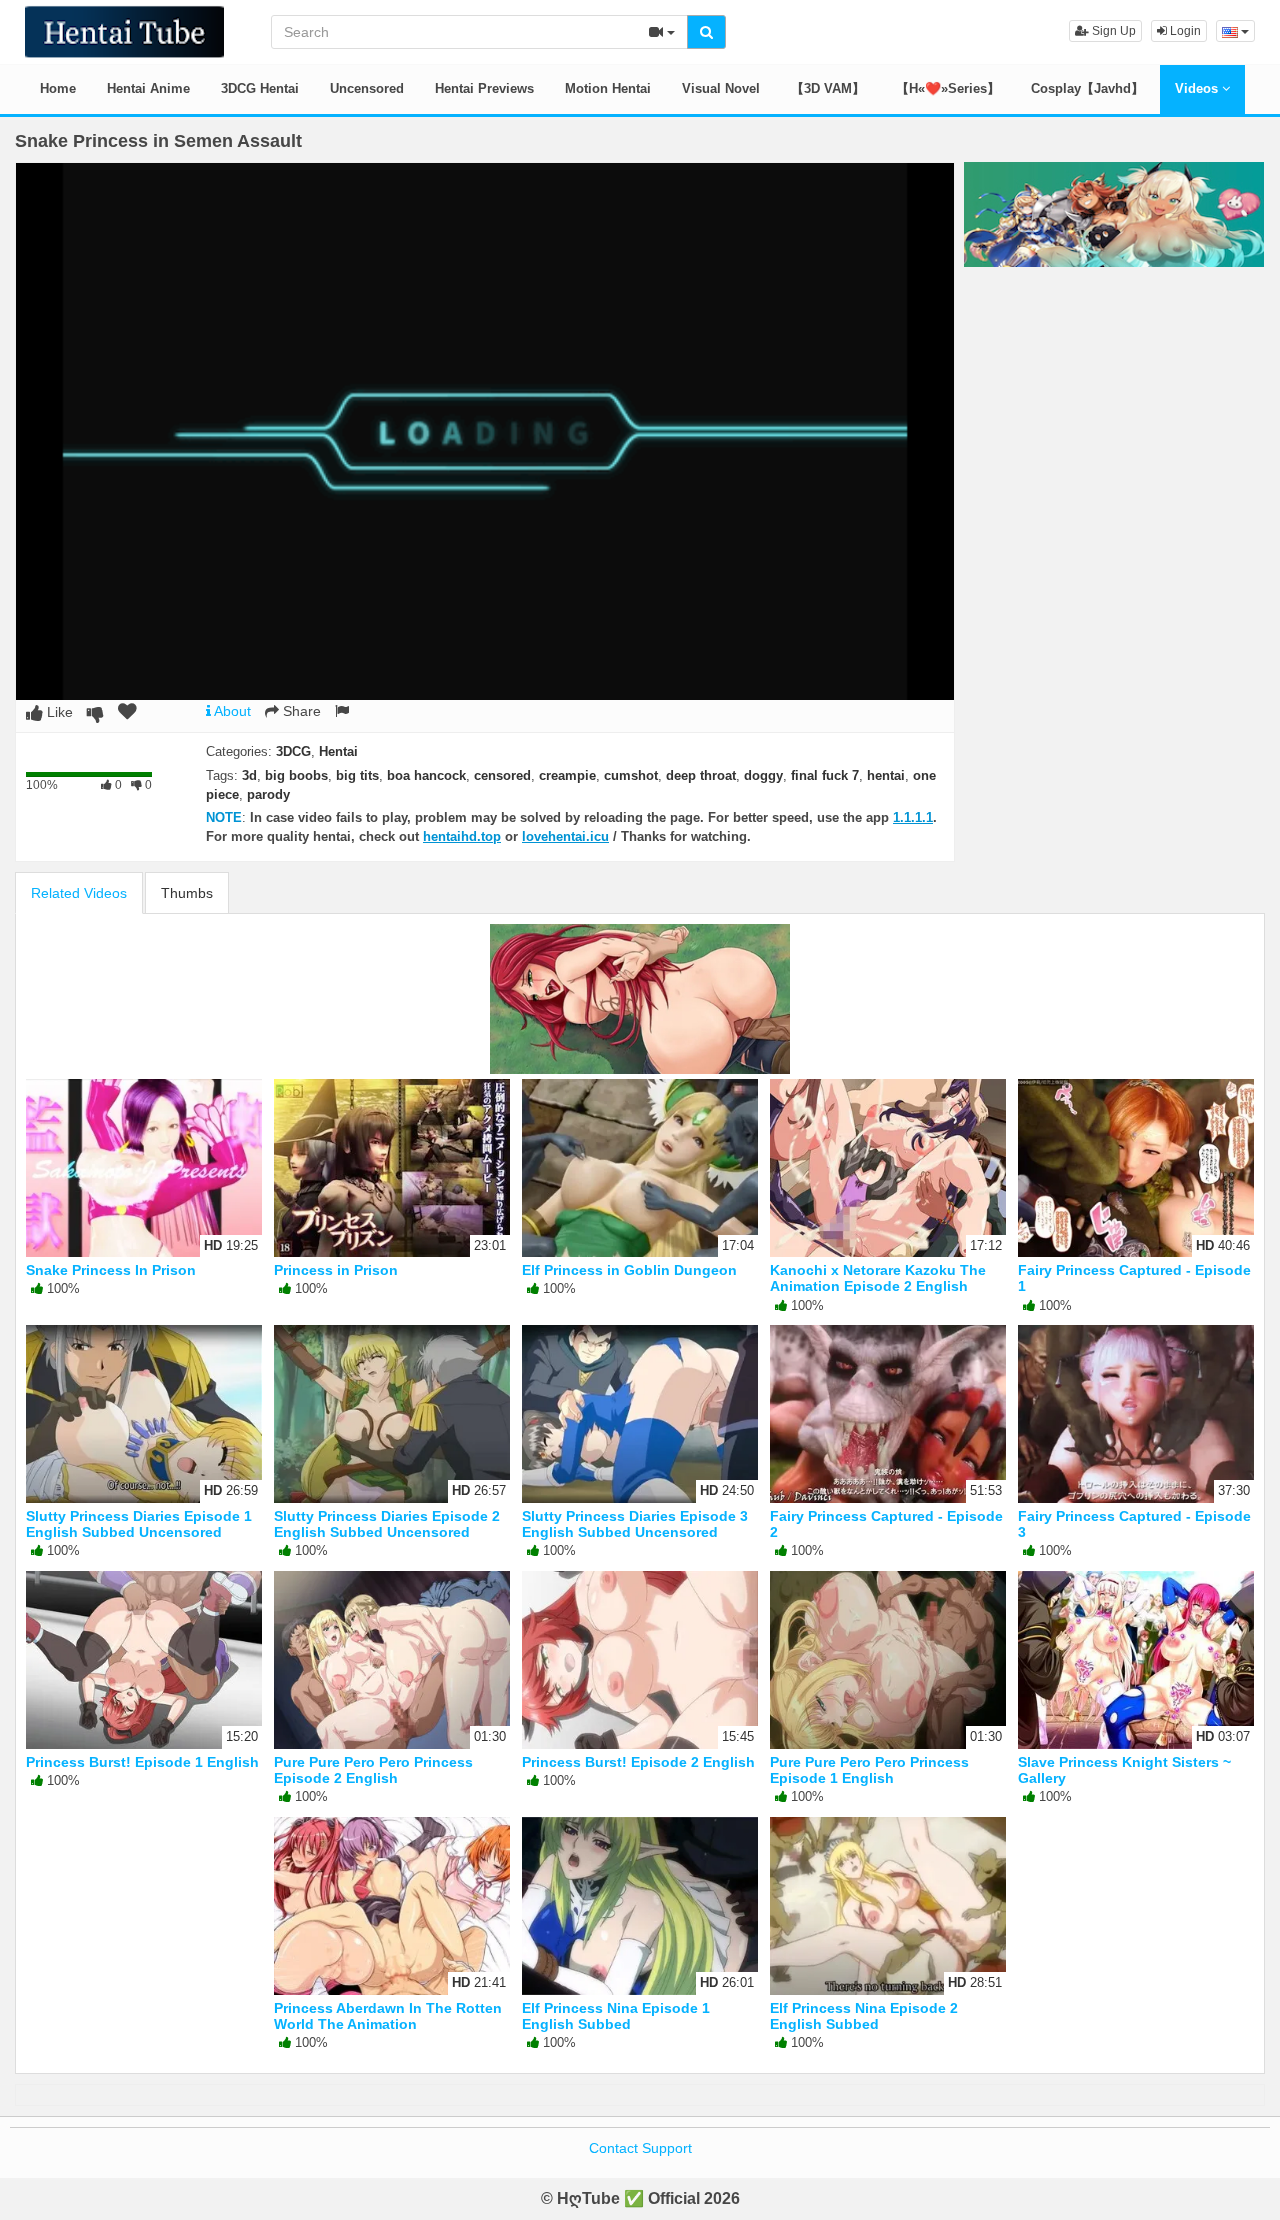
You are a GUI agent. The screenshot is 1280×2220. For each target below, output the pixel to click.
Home (58, 88)
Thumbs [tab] (187, 893)
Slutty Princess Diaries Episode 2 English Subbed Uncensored (387, 1524)
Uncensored (367, 88)
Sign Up (1112, 31)
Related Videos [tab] (79, 893)
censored (502, 775)
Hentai (338, 751)
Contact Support (640, 2148)
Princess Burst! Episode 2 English (638, 1762)
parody (268, 794)
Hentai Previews (484, 88)
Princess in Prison (336, 1270)
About (231, 711)
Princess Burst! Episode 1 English (142, 1762)
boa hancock (426, 775)
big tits (357, 775)
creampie (567, 775)
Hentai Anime (148, 88)
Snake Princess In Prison (111, 1270)
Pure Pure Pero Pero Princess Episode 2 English (373, 1770)
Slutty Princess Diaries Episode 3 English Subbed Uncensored (635, 1524)
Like (58, 712)
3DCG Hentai (260, 88)
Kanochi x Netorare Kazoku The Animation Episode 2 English (878, 1278)
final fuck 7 (825, 775)
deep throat (701, 775)
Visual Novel (721, 88)
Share (300, 711)
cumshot (631, 775)
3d (249, 775)
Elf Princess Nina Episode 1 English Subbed (616, 2016)
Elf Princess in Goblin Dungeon (629, 1270)
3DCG (293, 751)
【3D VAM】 (828, 88)
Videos (1198, 88)
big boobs (296, 775)
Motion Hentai (608, 88)
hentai (886, 775)
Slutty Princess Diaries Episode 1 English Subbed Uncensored (139, 1524)
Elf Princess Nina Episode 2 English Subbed (864, 2016)
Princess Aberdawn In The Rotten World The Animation (388, 2016)
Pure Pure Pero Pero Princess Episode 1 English (869, 1770)
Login (1184, 31)
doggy (763, 775)
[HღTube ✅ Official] (124, 30)
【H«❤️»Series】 (948, 88)
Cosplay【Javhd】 (1087, 88)
